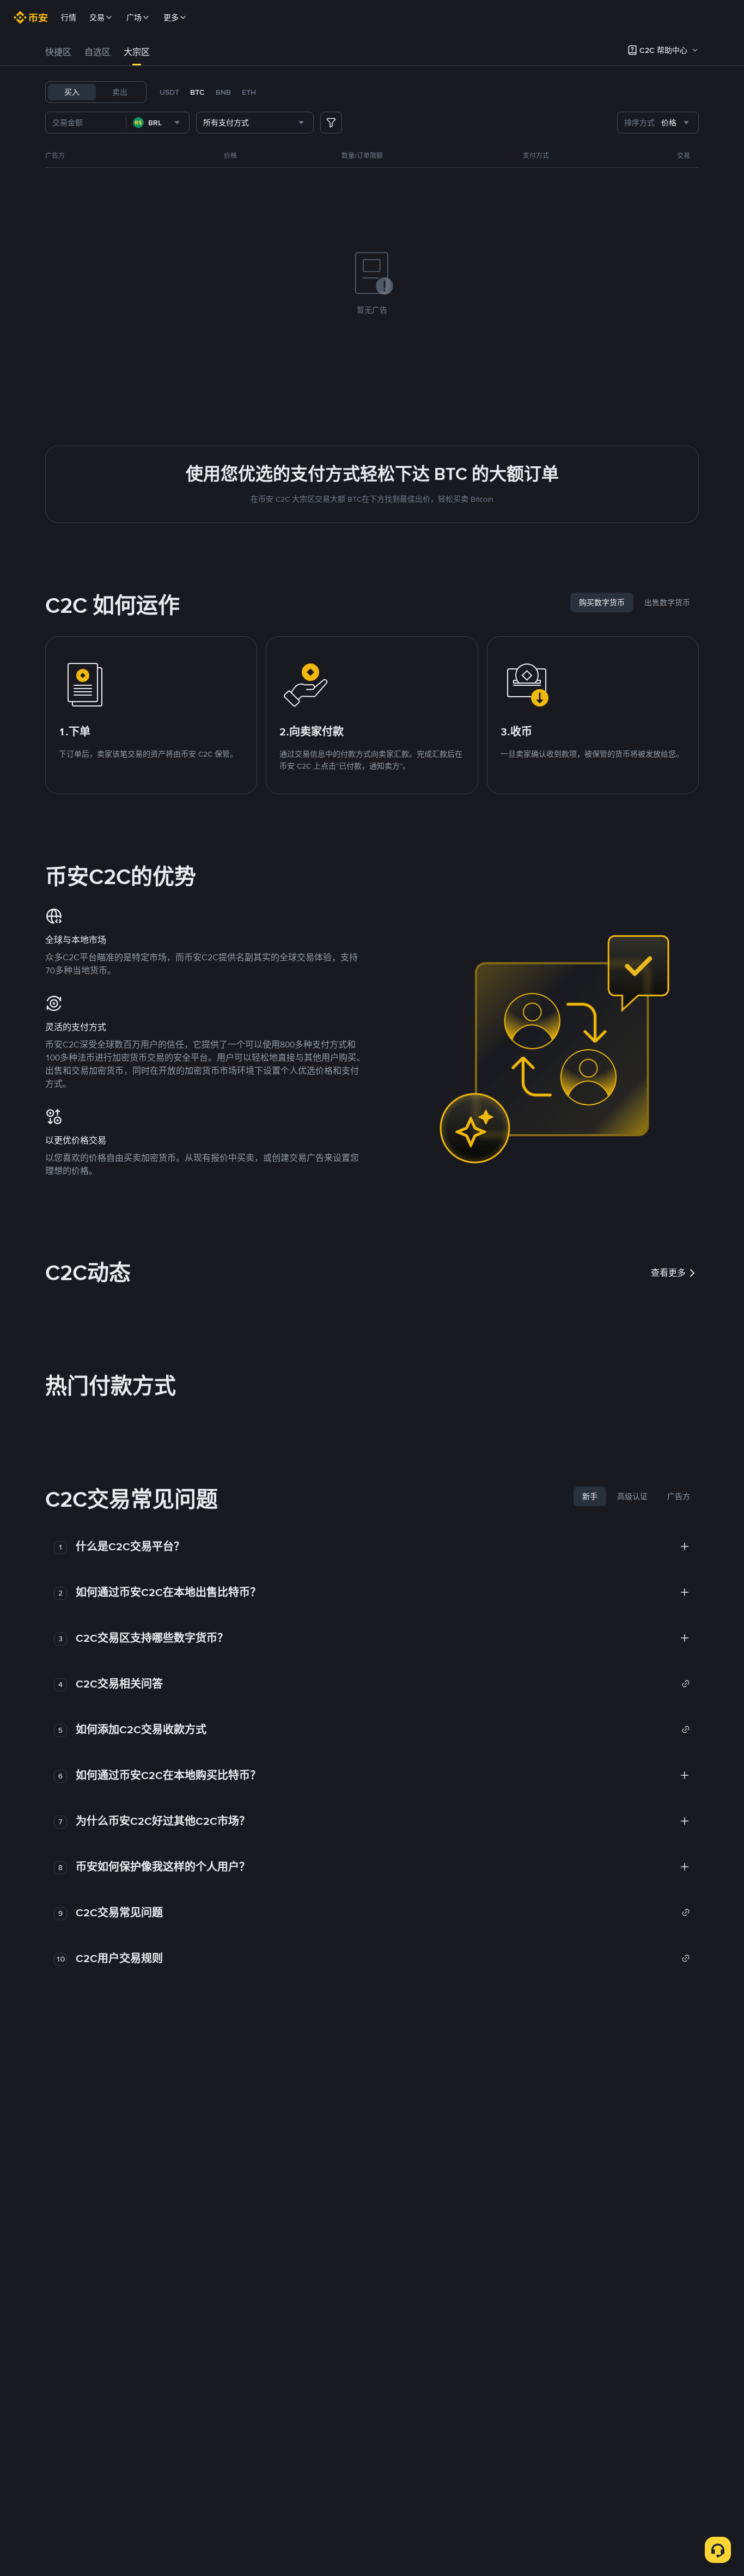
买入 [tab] (72, 92)
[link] (383, 1684)
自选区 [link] (97, 52)
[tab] (58, 52)
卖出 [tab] (120, 92)
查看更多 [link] (668, 1273)
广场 (134, 17)
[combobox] (158, 123)
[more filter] (331, 123)
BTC (197, 92)
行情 (69, 17)
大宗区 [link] (137, 52)
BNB (223, 92)
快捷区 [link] (58, 52)
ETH (249, 92)
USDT (169, 92)
